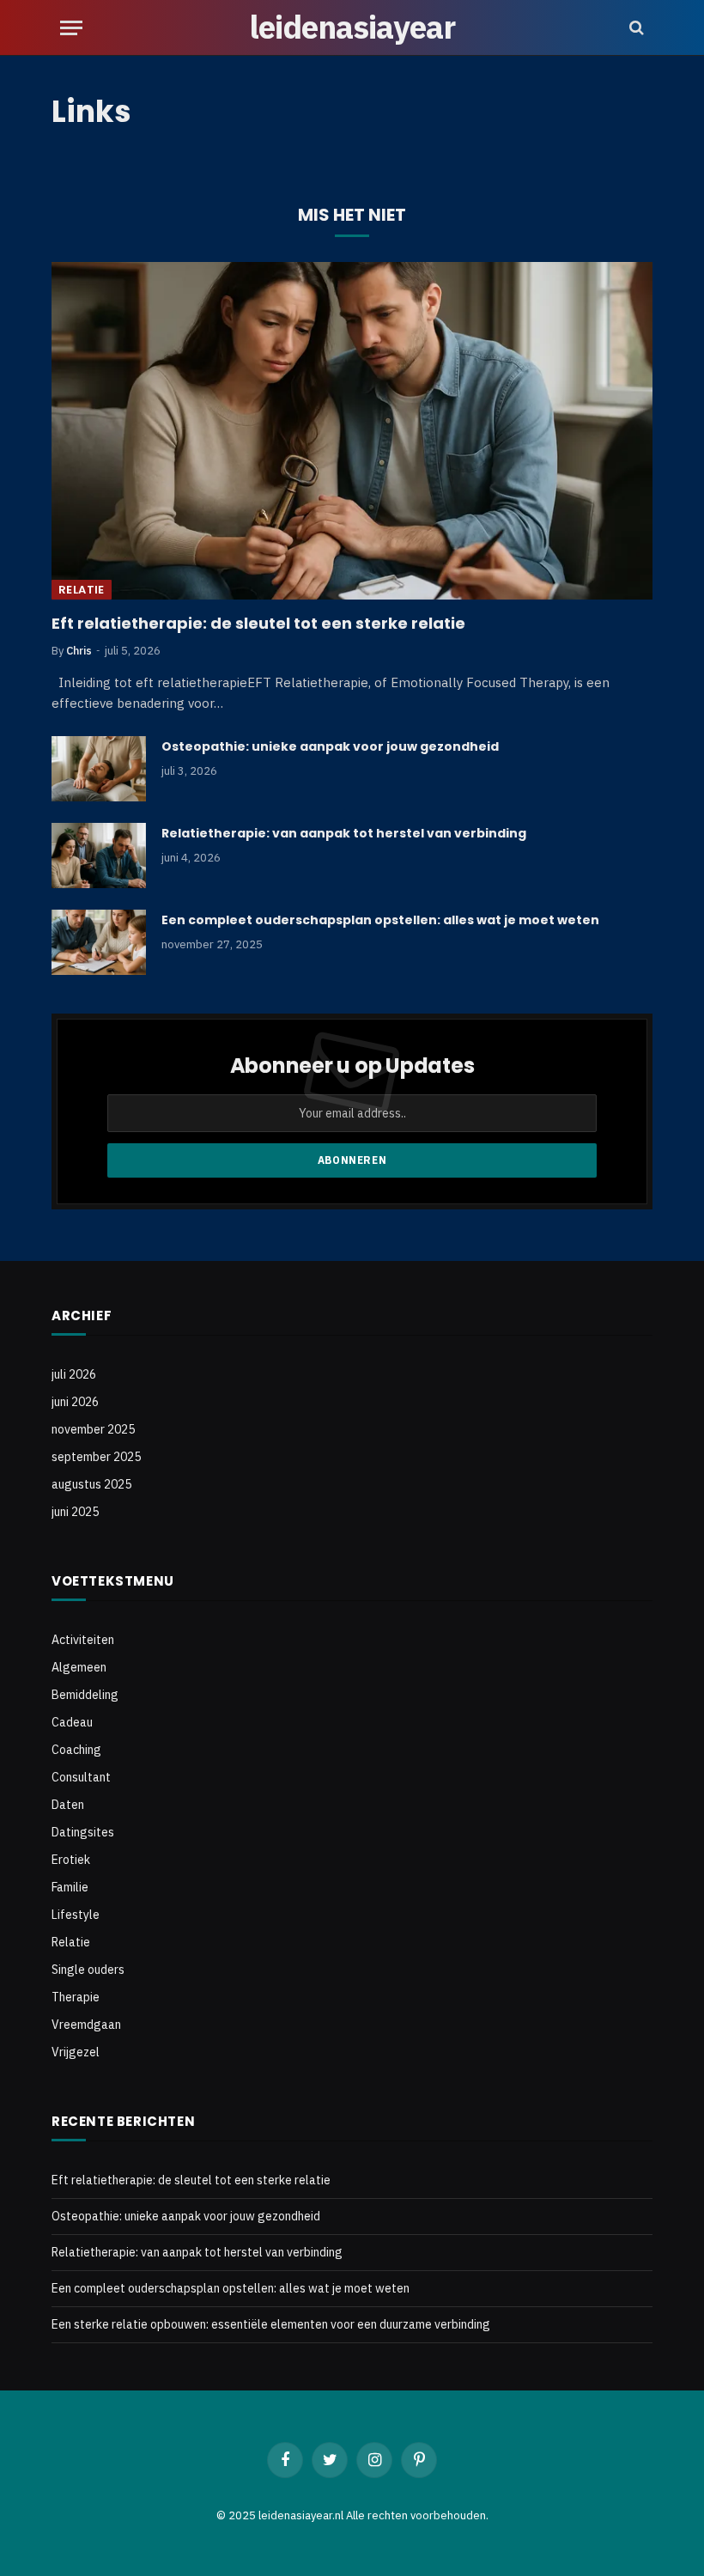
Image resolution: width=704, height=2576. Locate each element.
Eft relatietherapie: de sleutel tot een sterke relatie (258, 624)
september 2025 (96, 1457)
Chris (79, 651)
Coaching (76, 1750)
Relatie (82, 590)
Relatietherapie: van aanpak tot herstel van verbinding (344, 833)
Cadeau (72, 1722)
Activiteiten (83, 1640)
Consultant (81, 1777)
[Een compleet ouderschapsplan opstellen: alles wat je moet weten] (99, 942)
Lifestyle (76, 1915)
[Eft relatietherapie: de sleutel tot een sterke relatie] (352, 431)
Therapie (76, 1997)
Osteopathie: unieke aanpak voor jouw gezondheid (330, 746)
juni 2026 (75, 1402)
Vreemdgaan (86, 2025)
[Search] (635, 28)
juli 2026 (74, 1374)
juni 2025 (75, 1512)
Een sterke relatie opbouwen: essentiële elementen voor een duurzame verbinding (271, 2324)
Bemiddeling (85, 1695)
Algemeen (79, 1667)
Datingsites (83, 1832)
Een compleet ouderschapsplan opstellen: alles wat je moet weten (380, 920)
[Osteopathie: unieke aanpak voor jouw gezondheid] (99, 769)
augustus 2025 (91, 1484)
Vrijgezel (76, 2052)
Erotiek (71, 1860)
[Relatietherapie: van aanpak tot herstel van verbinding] (99, 856)
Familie (70, 1887)
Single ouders (88, 1970)
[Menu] (71, 28)
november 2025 (93, 1429)
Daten (68, 1805)
